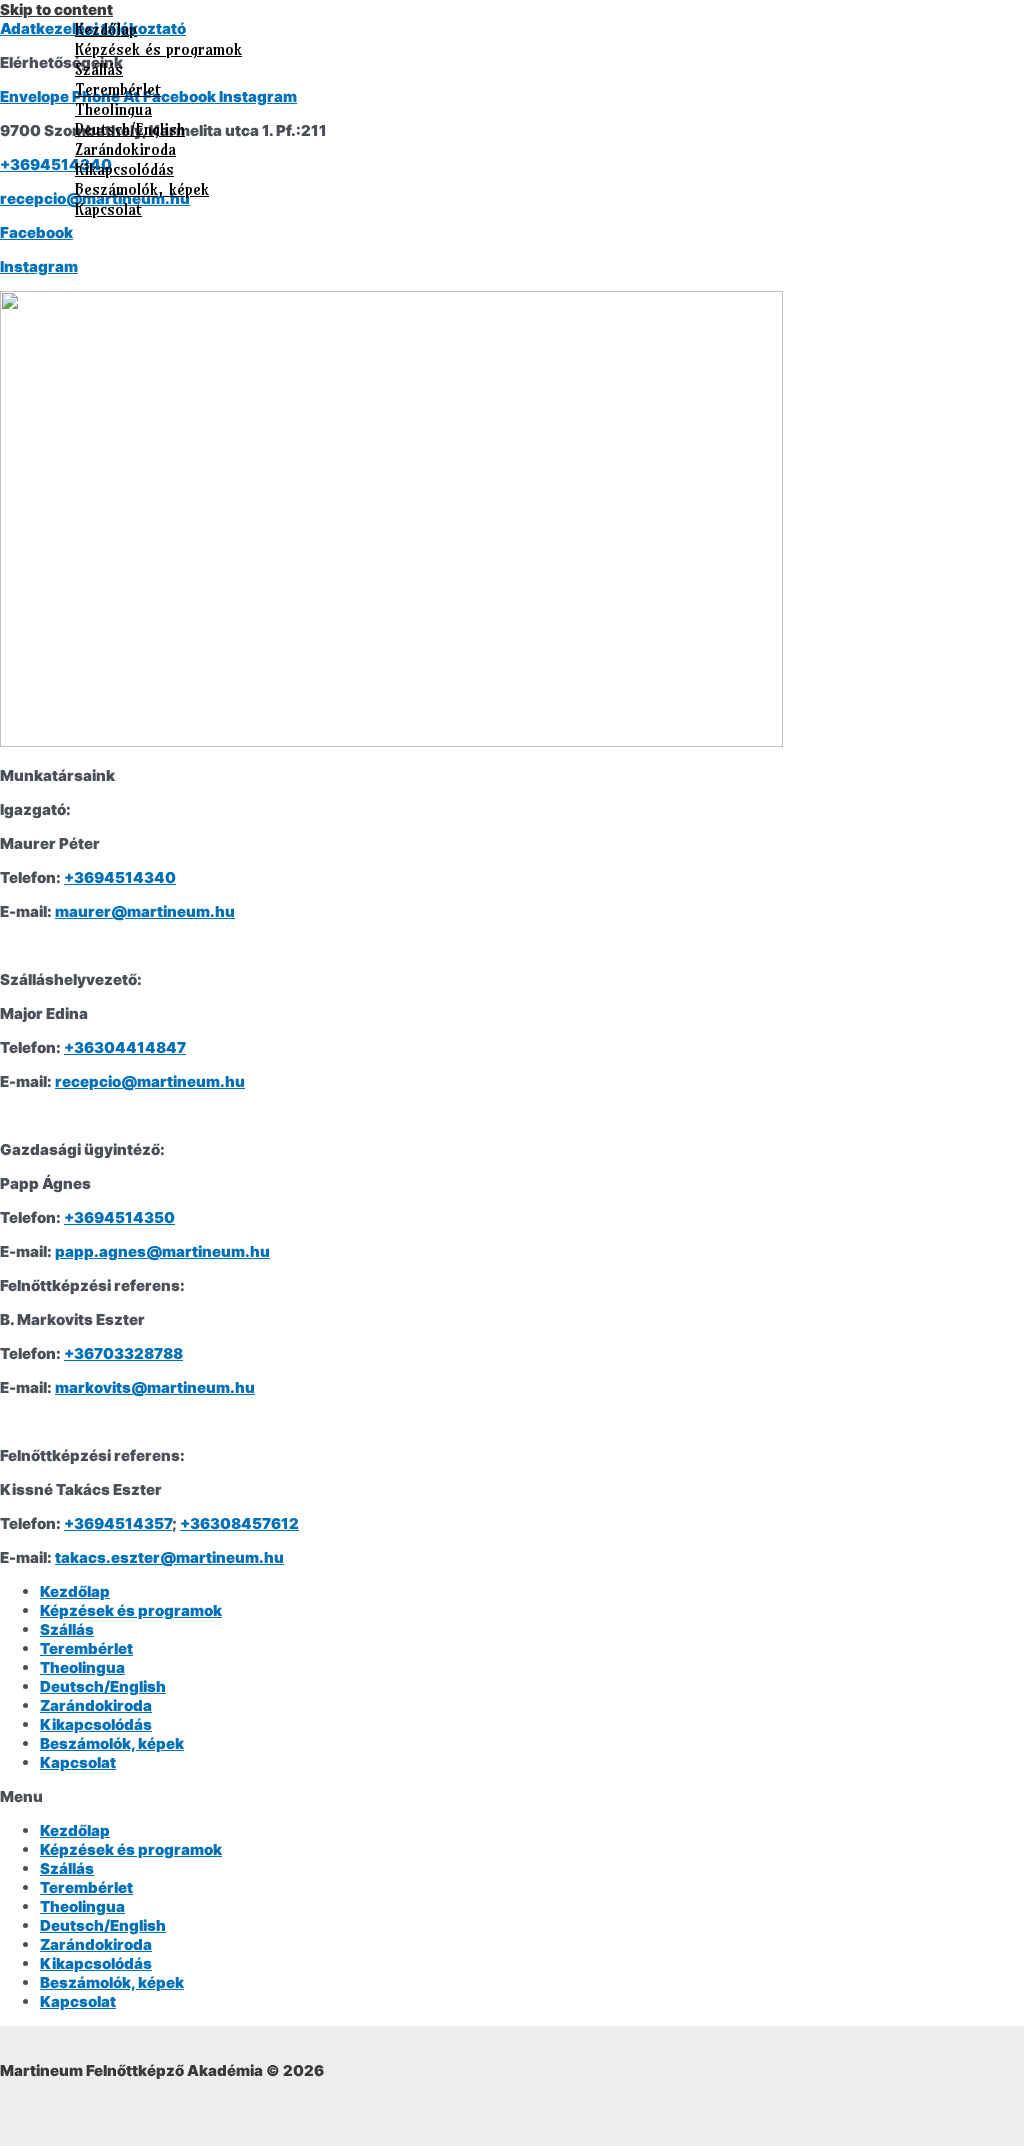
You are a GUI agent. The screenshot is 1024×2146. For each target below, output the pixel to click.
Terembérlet (118, 89)
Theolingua (113, 109)
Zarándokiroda (125, 149)
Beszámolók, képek (142, 189)
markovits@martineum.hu (155, 1387)
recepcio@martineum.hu (150, 1081)
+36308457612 (239, 1523)
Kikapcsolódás (124, 169)
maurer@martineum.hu (145, 911)
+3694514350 (119, 1217)
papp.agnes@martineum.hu (162, 1251)
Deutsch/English (130, 129)
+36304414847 (125, 1047)
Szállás (99, 69)
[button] (512, 1796)
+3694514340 (120, 877)
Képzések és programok (158, 49)
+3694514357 (118, 1523)
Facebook (36, 232)
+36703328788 (123, 1353)
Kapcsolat (108, 209)
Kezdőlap (106, 29)
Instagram (39, 266)
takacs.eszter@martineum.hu (169, 1557)
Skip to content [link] (56, 9)
